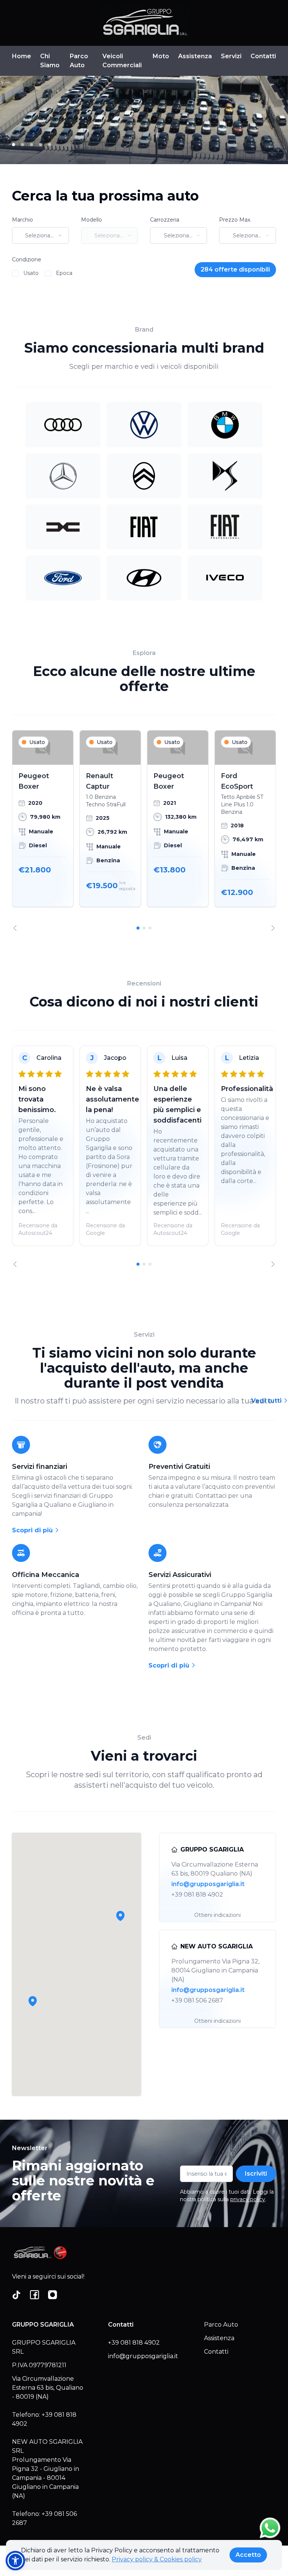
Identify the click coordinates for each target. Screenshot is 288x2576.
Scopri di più (33, 1530)
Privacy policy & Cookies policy (157, 2559)
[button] (33, 2001)
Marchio (22, 220)
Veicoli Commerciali (122, 61)
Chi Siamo (50, 61)
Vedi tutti (267, 1401)
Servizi (231, 56)
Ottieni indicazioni (217, 1915)
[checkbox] (15, 273)
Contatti (263, 56)
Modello (91, 220)
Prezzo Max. (235, 220)
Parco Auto (79, 61)
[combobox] (40, 235)
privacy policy (248, 2199)
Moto (161, 56)
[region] (144, 831)
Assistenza (195, 56)
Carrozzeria (165, 220)
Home (22, 56)
